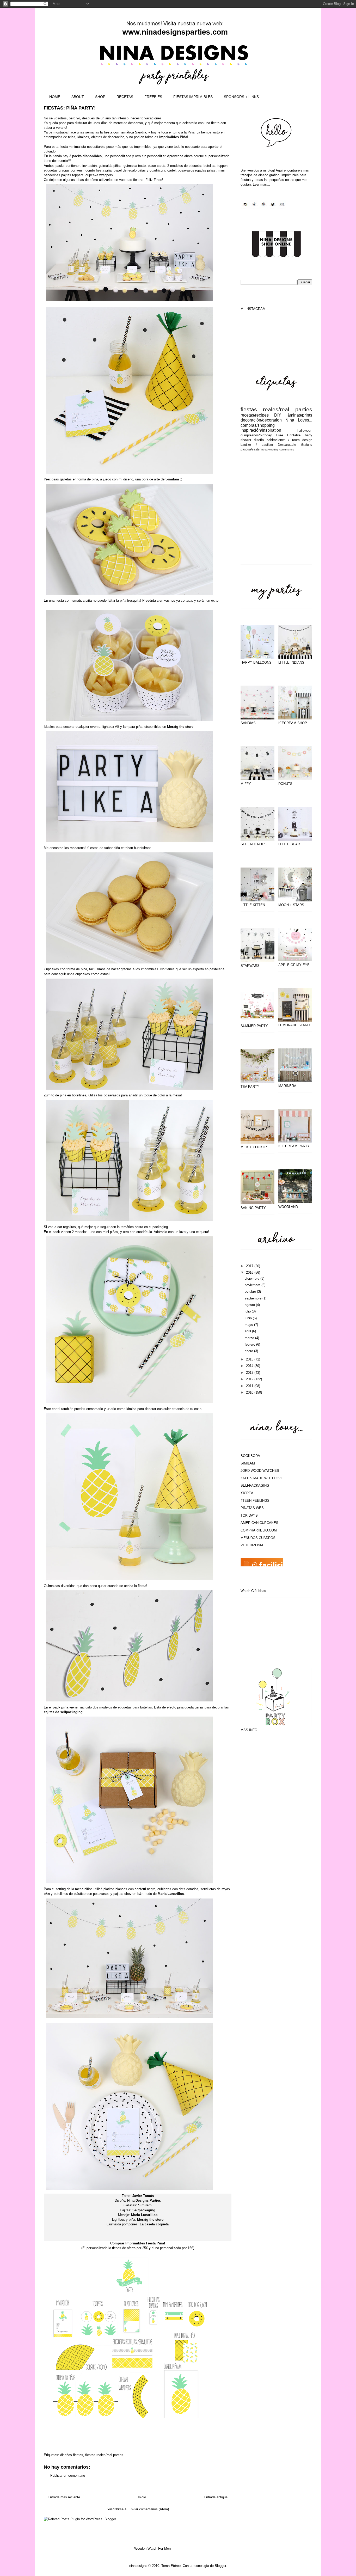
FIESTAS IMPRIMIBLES (193, 97)
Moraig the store (180, 727)
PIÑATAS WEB (252, 1508)
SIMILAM (248, 1463)
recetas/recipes (255, 415)
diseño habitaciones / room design (283, 440)
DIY (278, 415)
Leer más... (261, 184)
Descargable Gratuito (295, 445)
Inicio (142, 2497)
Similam (173, 479)
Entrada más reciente (64, 2497)
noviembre (253, 1285)
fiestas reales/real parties (104, 2455)
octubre (251, 1292)
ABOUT (78, 97)
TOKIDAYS (249, 1515)
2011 (250, 1386)
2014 (250, 1366)
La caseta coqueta (154, 2224)
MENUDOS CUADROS (258, 1538)
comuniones (287, 450)
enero (249, 1351)
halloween (305, 431)
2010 (250, 1392)
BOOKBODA (250, 1456)
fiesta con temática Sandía (125, 132)
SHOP (100, 97)
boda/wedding (270, 450)
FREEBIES (153, 97)
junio (249, 1318)
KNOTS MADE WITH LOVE (262, 1478)
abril (248, 1331)
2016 (250, 1272)
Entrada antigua (216, 2497)
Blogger (220, 2566)
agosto (250, 1305)
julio (248, 1311)
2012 (250, 1379)
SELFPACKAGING (255, 1485)
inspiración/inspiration (261, 430)
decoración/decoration (261, 420)
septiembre (254, 1298)
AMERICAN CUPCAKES (259, 1523)
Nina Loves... (299, 420)
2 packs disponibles (85, 156)
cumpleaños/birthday (256, 435)
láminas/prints (299, 415)
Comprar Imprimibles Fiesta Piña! (138, 2243)
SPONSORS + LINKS (241, 97)
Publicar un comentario (68, 2476)
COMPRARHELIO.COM (259, 1530)
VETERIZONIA (252, 1545)
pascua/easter (251, 449)
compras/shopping (258, 425)
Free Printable (289, 435)
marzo (250, 1338)
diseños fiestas (72, 2455)
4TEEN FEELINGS (255, 1501)
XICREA (247, 1493)
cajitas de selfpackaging (63, 1712)
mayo (249, 1325)
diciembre (253, 1278)
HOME (55, 97)
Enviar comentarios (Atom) (149, 2509)
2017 (250, 1266)
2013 (250, 1373)
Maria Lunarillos (171, 1894)
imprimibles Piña (173, 137)
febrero (250, 1344)
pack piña (60, 1707)
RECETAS (125, 97)
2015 (250, 1359)
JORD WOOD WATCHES (260, 1471)
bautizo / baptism (257, 445)
